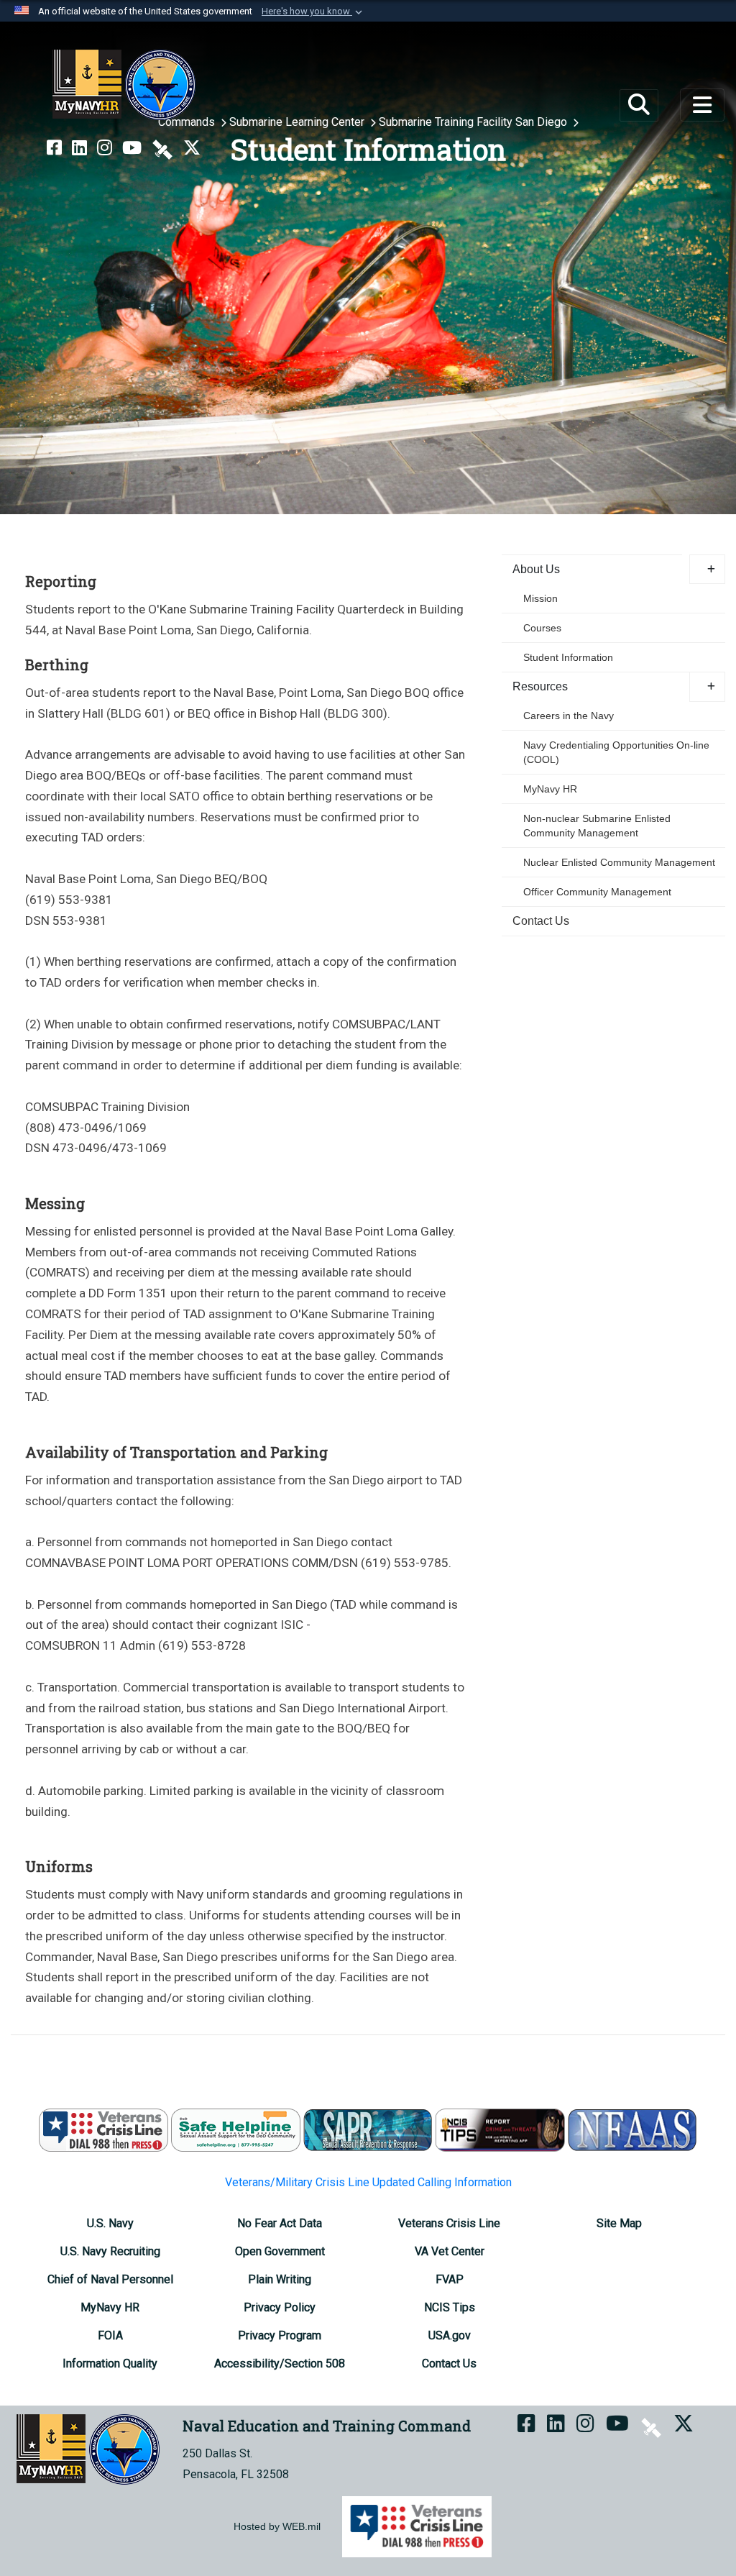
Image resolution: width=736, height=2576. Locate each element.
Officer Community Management (597, 892)
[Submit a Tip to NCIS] (500, 2130)
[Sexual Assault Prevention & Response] (368, 2130)
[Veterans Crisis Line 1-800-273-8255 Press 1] (103, 2130)
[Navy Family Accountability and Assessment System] (632, 2130)
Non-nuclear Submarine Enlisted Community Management (597, 826)
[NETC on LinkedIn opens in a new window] (79, 148)
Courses (542, 628)
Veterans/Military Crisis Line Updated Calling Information (368, 2182)
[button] (313, 12)
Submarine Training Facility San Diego (474, 122)
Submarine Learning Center (298, 122)
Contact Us (541, 921)
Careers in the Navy (569, 716)
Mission (540, 598)
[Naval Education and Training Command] (124, 85)
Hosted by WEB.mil (277, 2526)
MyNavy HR (550, 789)
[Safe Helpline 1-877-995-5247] (236, 2130)
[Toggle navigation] (702, 105)
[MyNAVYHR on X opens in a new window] (192, 148)
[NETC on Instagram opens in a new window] (105, 148)
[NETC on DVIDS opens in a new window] (162, 148)
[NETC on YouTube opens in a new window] (132, 148)
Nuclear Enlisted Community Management (619, 862)
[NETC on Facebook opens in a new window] (54, 148)
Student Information (568, 657)
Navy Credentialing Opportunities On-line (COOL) (616, 752)
